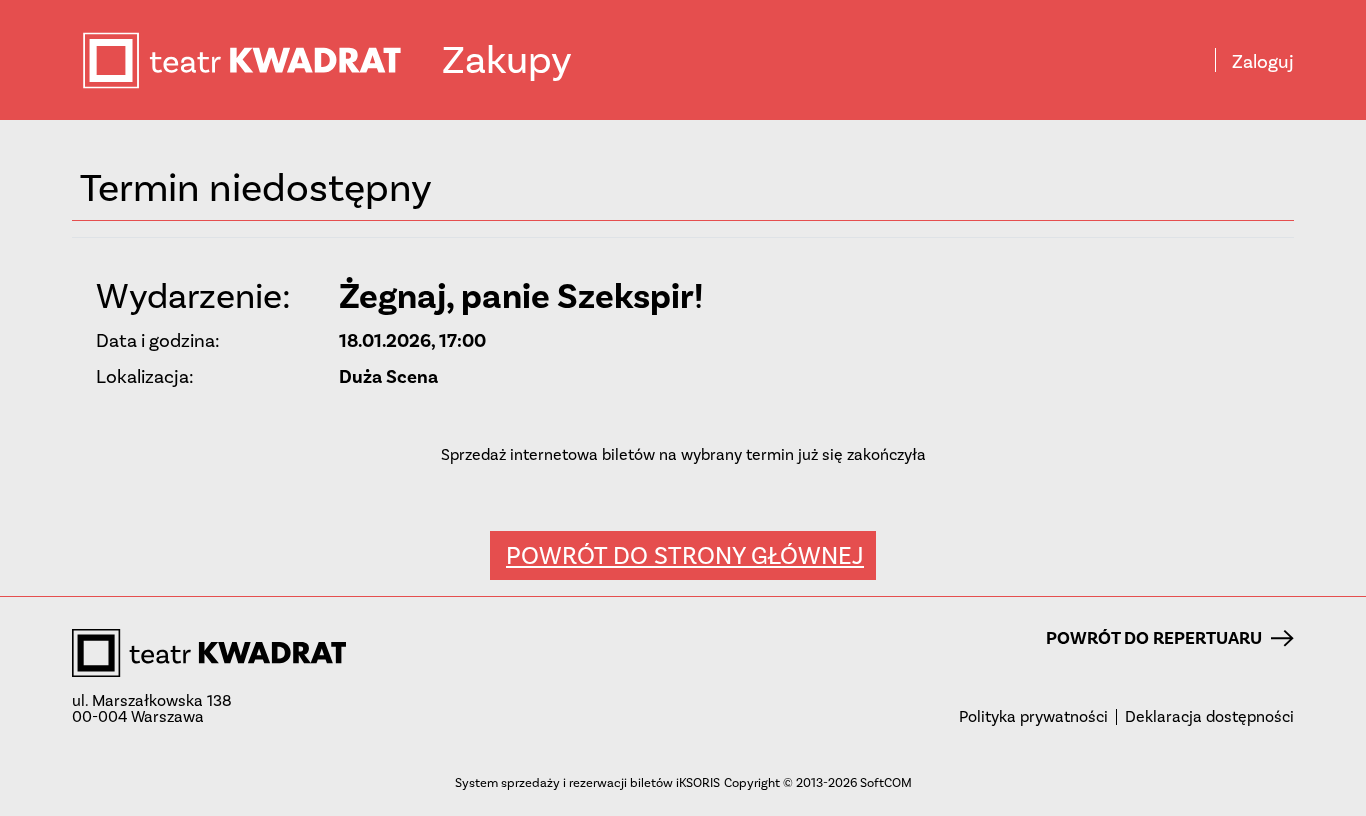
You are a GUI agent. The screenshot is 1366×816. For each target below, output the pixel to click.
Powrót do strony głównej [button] (685, 555)
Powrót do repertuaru (1154, 638)
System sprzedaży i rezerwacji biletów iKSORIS (587, 782)
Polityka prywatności (1033, 717)
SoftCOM (886, 782)
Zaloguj (1263, 62)
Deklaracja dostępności (1209, 717)
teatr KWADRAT (261, 60)
